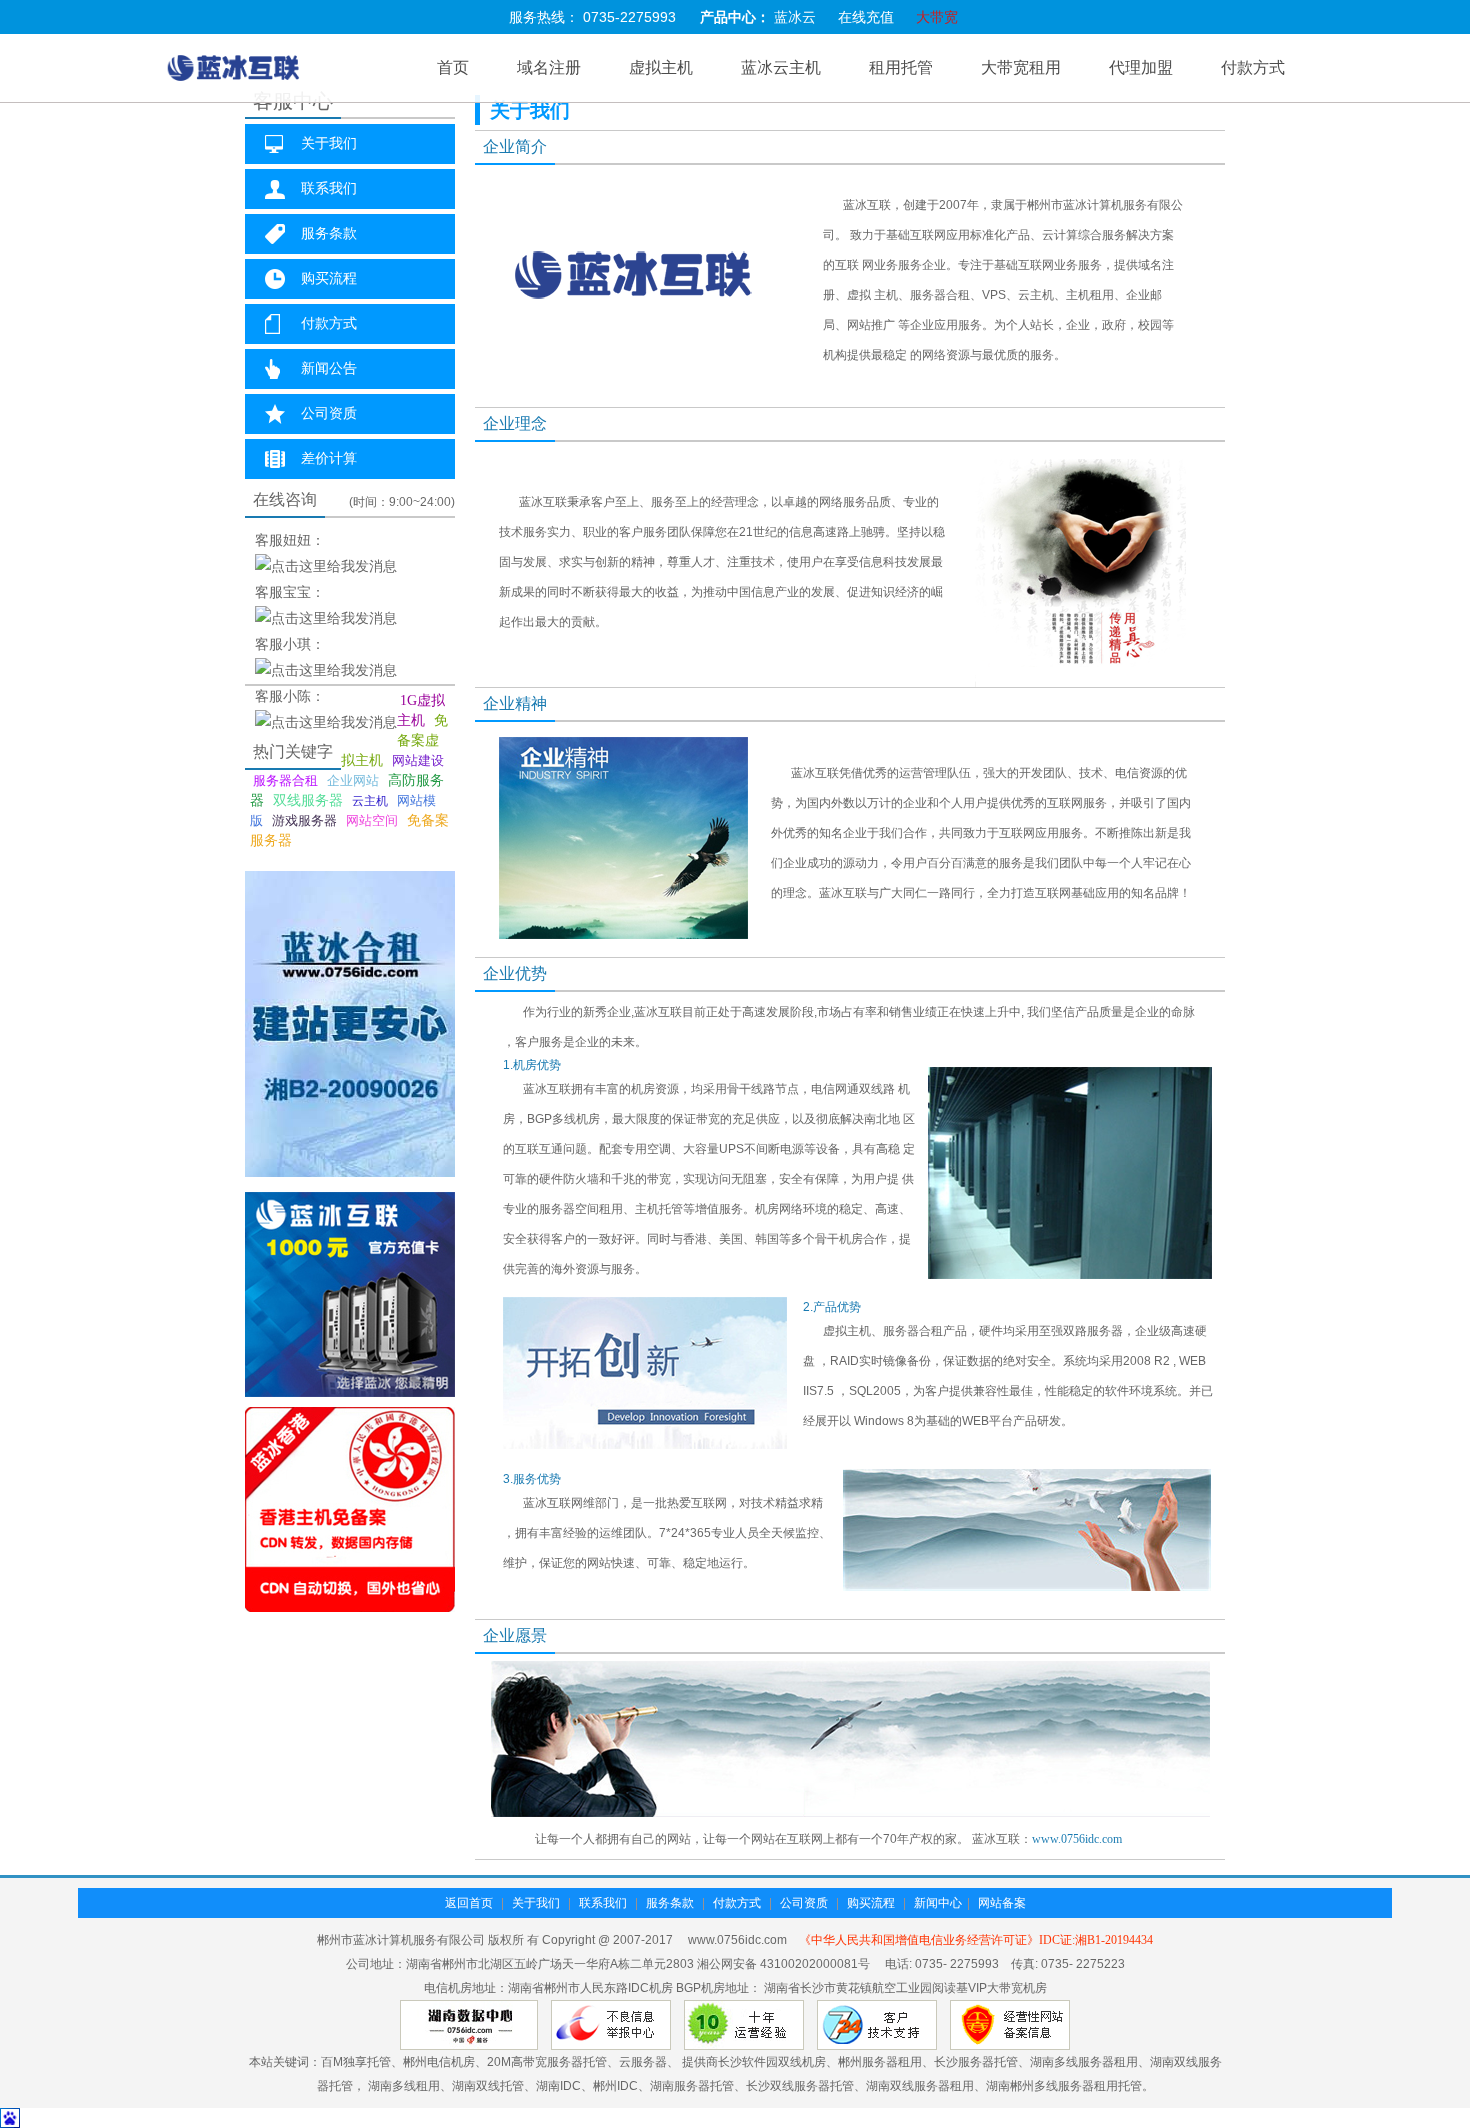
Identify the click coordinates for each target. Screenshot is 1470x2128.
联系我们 (329, 188)
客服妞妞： (290, 540)
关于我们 (329, 143)
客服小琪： (290, 644)
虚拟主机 (661, 67)
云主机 (370, 801)
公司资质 (329, 413)
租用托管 (901, 67)
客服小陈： (290, 696)
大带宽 (937, 17)
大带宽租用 (1021, 67)
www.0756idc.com (1077, 1839)
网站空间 (372, 820)
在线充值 (866, 17)
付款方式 (1253, 67)
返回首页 (469, 1903)
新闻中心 (938, 1903)
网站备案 (1002, 1903)
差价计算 (329, 458)
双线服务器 (308, 800)
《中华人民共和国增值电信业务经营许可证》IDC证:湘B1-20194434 (976, 1940)
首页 (453, 67)
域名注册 (549, 67)
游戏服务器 (304, 820)
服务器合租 (285, 780)
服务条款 (329, 233)
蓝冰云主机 (781, 67)
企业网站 (353, 780)
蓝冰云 (795, 17)
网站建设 (418, 760)
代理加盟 (1141, 67)
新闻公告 (329, 368)
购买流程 (329, 278)
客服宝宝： (290, 592)
